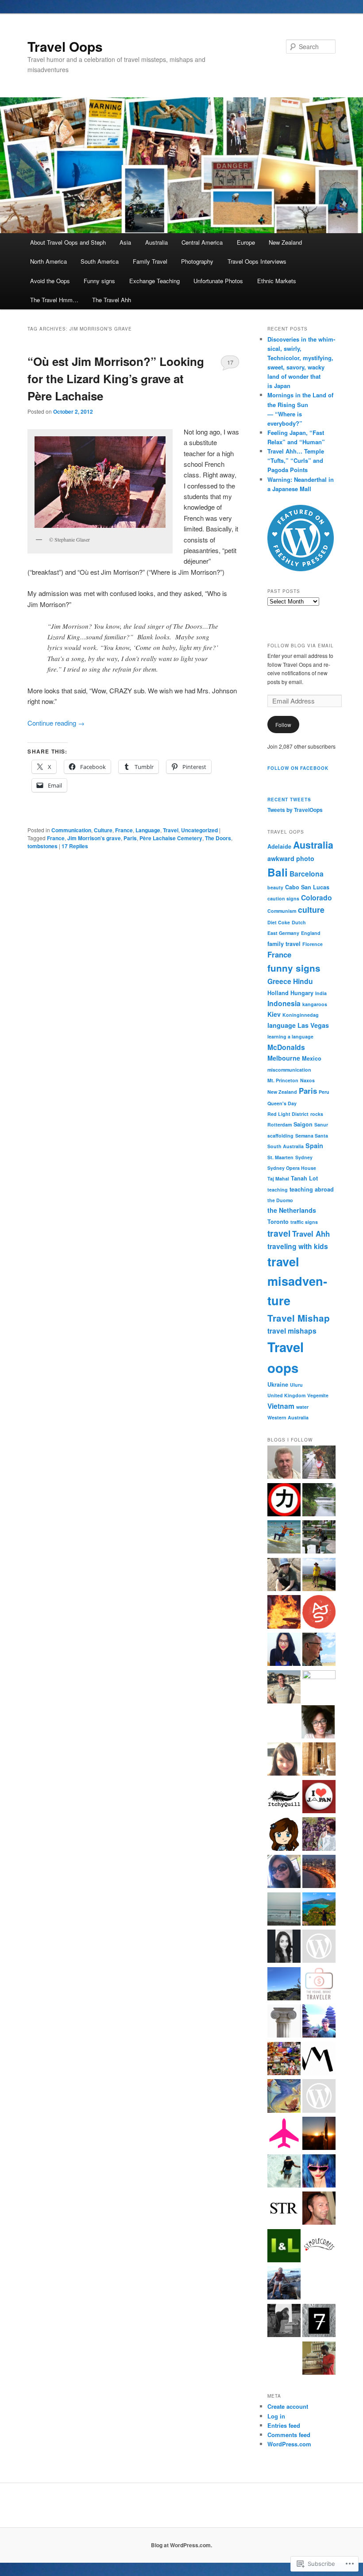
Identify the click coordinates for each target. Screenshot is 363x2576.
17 (230, 362)
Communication (71, 830)
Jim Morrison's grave (94, 838)
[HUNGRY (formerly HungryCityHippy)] (319, 1687)
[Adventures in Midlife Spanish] (319, 1651)
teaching (278, 1190)
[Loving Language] (284, 1688)
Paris (130, 838)
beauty (275, 887)
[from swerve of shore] (319, 1613)
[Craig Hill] (284, 1463)
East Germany (283, 933)
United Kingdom (286, 1395)
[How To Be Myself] (284, 1760)
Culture (103, 830)
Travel (171, 830)
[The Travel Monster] (319, 2284)
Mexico (312, 1058)
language (282, 1025)
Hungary (302, 993)
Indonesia (284, 1003)
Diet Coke (279, 922)
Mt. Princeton (283, 1080)
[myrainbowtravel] (319, 1910)
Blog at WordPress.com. (181, 2545)
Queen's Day (282, 1103)
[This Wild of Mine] (319, 1760)
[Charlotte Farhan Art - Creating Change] (319, 2172)
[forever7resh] (319, 2322)
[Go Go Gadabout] (284, 2172)
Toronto (278, 1222)
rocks (317, 1114)
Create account (288, 2406)
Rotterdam (280, 1125)
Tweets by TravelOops (295, 810)
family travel (284, 944)
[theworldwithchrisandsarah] (319, 2209)
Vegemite (318, 1395)
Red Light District (288, 1114)
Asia (125, 242)
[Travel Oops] (284, 1538)
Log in (276, 2416)
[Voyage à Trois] (318, 1723)
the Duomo (280, 1200)
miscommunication (289, 1070)
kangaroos (315, 1004)
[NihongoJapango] (319, 1798)
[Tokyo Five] (284, 1501)
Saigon (303, 1124)
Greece (279, 981)
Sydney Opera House (292, 1168)
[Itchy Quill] (284, 1798)
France (124, 830)
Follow (283, 725)
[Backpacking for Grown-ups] (319, 2135)
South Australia (286, 1146)
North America (48, 261)
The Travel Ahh (112, 300)
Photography (197, 261)
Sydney (304, 1157)
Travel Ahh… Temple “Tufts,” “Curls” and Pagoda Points (296, 460)
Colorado (317, 898)
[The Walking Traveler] (284, 1985)
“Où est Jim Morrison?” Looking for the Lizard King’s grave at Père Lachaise (116, 379)
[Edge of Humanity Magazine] (284, 1613)
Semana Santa (312, 1136)
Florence (313, 944)
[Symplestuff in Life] (319, 2247)
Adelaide (279, 846)
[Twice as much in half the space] (284, 1835)
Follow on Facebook (298, 768)
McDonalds (286, 1047)
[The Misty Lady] (284, 1910)
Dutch (299, 922)
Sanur (321, 1125)
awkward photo (291, 858)
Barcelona (307, 874)
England (311, 933)
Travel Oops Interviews (257, 261)
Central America (202, 242)
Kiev (274, 1014)
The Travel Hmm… (54, 300)
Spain (314, 1146)
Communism (282, 911)
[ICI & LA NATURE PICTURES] (284, 2247)
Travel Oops (65, 46)
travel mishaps (292, 1331)
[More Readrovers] (319, 1576)
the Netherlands (292, 1210)
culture (311, 909)
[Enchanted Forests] (319, 1501)
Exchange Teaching (154, 281)
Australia (156, 242)
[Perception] (284, 2322)
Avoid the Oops (50, 281)
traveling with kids (298, 1246)
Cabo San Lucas (307, 887)
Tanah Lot (304, 1178)
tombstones (42, 846)
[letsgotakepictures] (319, 1538)
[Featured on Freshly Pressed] (301, 569)
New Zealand (285, 242)
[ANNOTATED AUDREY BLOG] (319, 1835)
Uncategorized (199, 830)
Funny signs (99, 281)
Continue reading (56, 723)
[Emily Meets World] (284, 2284)
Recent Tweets (289, 800)
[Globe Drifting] (284, 2060)
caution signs (283, 898)
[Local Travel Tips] (284, 1576)
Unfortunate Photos (218, 281)
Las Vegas (313, 1025)
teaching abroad (312, 1189)
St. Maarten (280, 1157)
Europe (246, 242)
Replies (75, 846)
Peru (324, 1092)
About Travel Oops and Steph (68, 242)
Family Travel (150, 261)
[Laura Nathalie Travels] (284, 2135)
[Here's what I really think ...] (319, 1947)
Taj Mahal (278, 1178)
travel (279, 1233)
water (302, 1407)
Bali (278, 872)
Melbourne (284, 1058)
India (321, 993)
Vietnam (281, 1406)
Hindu (303, 981)
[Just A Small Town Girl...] (284, 1947)
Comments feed (289, 2435)
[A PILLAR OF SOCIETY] (284, 2022)
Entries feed (284, 2425)
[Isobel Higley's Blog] (319, 2097)
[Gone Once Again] (319, 1463)
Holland (278, 993)
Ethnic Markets (277, 281)
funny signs (294, 968)
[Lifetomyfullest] (284, 1873)
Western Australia (288, 1417)
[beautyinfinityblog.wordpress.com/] (284, 1651)
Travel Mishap (299, 1318)
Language (148, 830)
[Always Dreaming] (284, 2097)
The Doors (218, 838)
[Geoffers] (319, 2022)
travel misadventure (297, 1281)
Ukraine (278, 1384)
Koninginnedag (301, 1015)
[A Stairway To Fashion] (284, 2209)
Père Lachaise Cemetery (171, 838)
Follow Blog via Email (301, 646)
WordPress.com (289, 2444)
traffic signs (304, 1222)
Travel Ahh (311, 1234)
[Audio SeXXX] (319, 2359)
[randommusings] (319, 1873)
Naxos (307, 1080)
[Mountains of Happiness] (319, 2060)
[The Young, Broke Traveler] (319, 1985)
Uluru (296, 1385)
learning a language (290, 1036)
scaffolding (280, 1136)
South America (100, 261)
